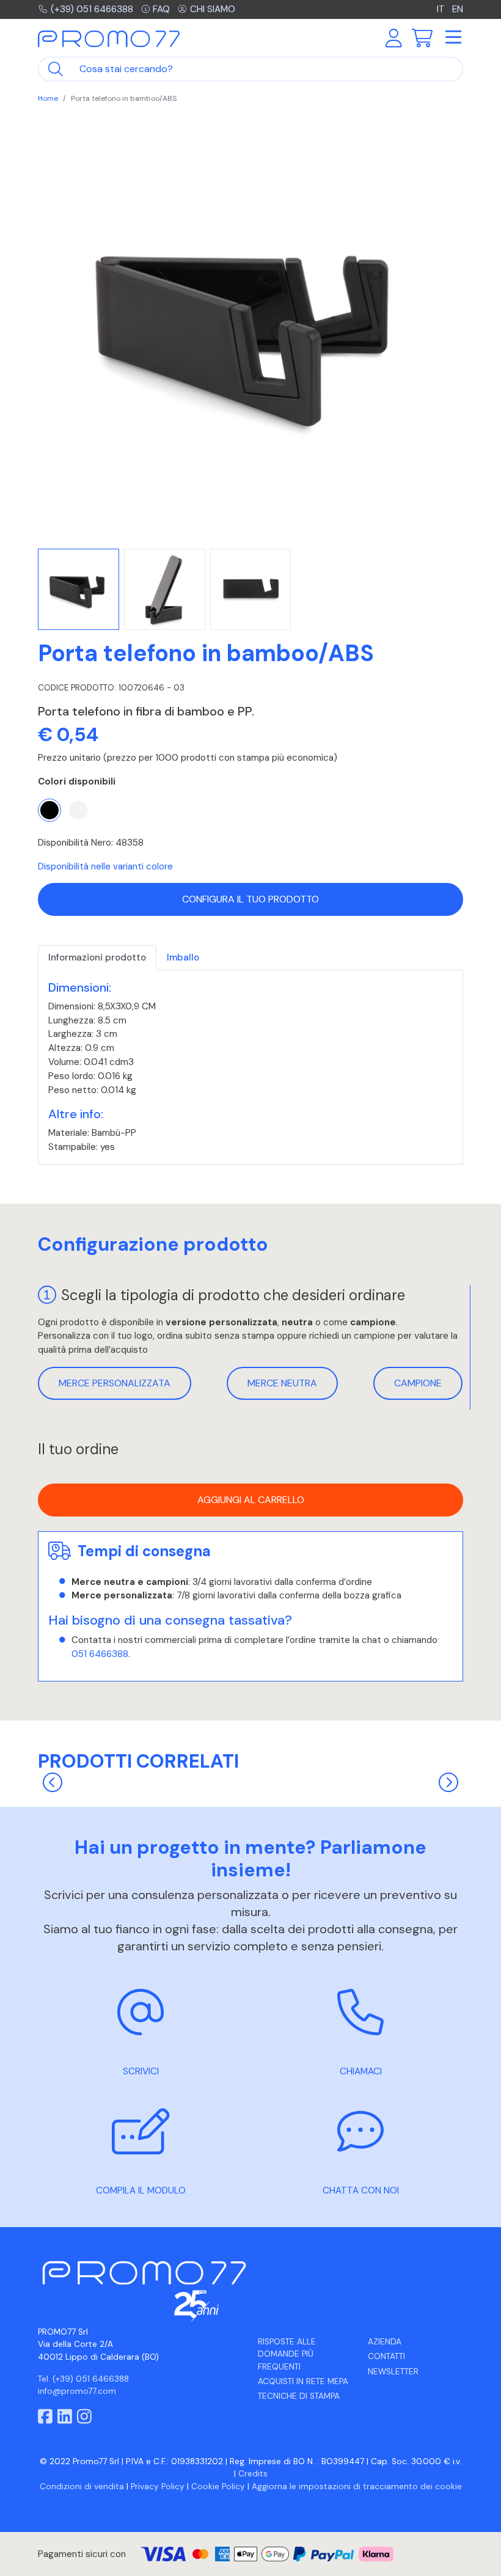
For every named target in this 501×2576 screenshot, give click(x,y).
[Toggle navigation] (453, 38)
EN (458, 9)
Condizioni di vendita (82, 2486)
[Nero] (49, 810)
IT (442, 9)
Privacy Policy (158, 2486)
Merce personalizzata (115, 1383)
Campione (418, 1383)
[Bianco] (78, 810)
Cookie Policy (218, 2486)
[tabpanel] (250, 1067)
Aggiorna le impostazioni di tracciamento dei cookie (357, 2486)
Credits (253, 2474)
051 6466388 (100, 1654)
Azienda (385, 2342)
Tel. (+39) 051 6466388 (83, 2379)
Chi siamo (213, 9)
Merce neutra (282, 1383)
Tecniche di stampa (299, 2396)
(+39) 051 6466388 (92, 9)
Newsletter (393, 2372)
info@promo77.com (77, 2391)
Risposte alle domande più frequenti (287, 2354)
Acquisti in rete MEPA (303, 2381)
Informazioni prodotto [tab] (97, 957)
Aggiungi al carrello (251, 1500)
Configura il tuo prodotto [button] (250, 899)
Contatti (386, 2356)
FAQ (161, 9)
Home (48, 98)
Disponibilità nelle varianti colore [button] (105, 866)
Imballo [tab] (183, 957)
